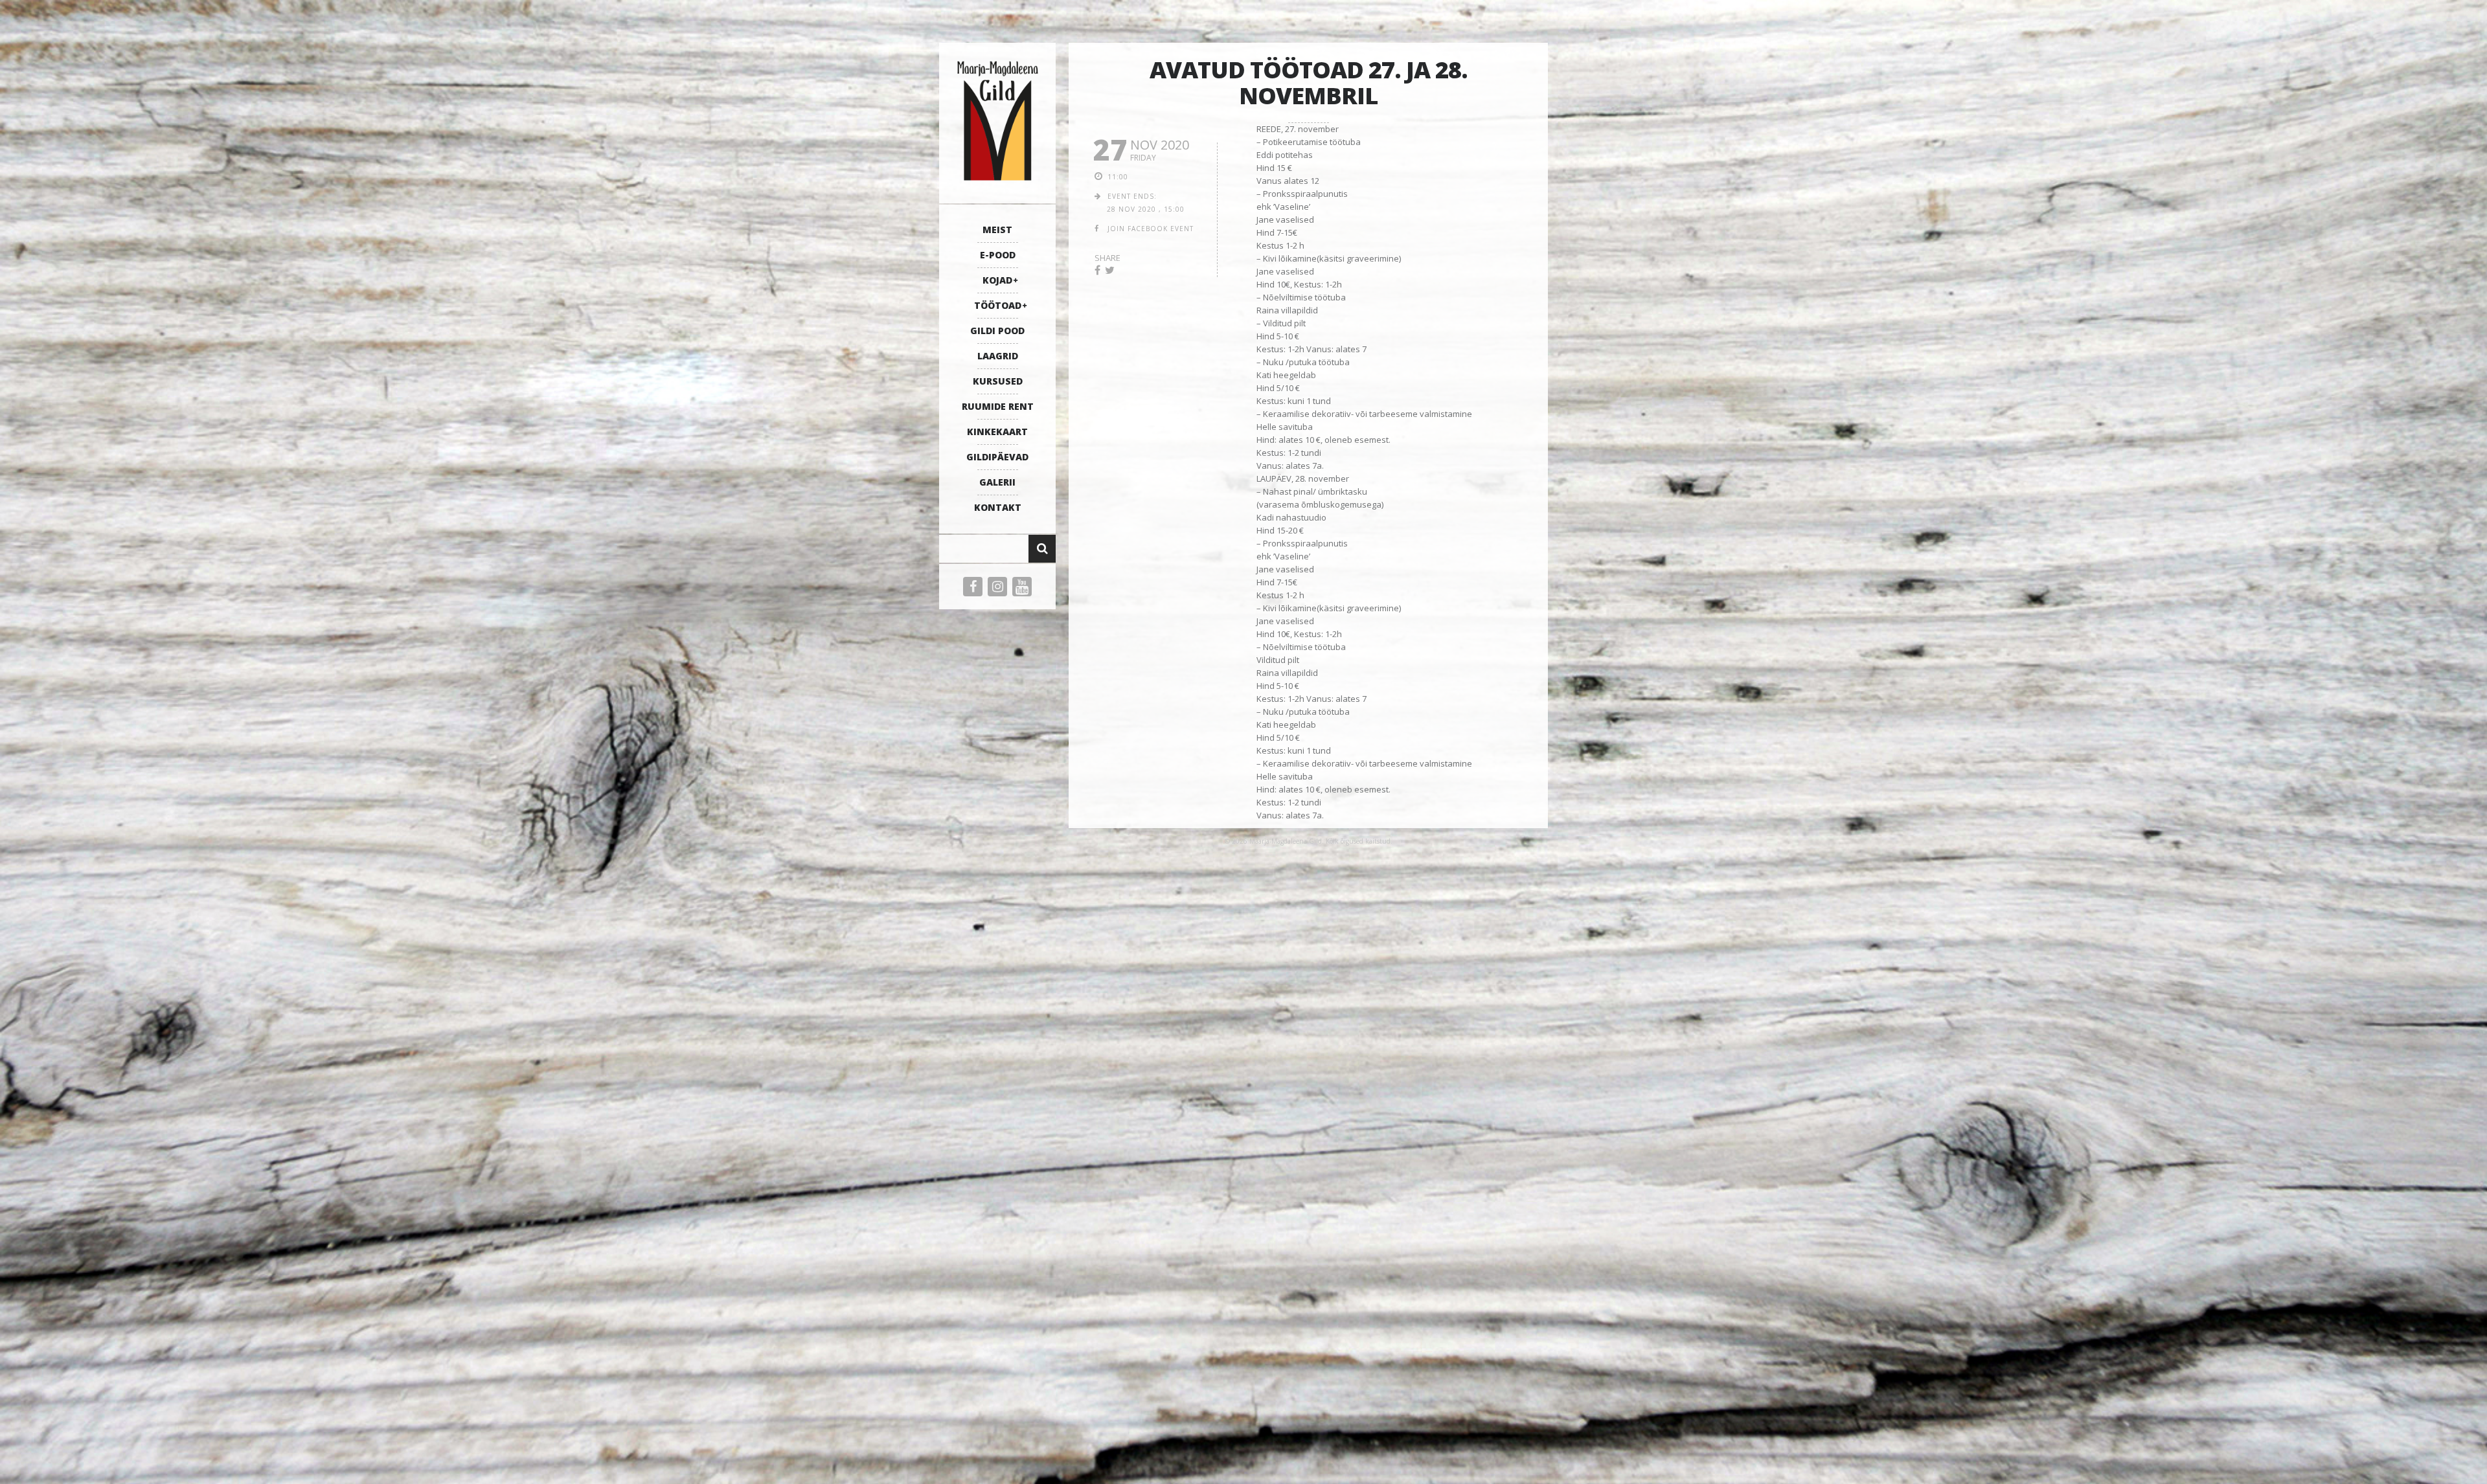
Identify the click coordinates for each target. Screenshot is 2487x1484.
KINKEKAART (997, 432)
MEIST (997, 230)
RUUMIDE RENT (998, 406)
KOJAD (997, 280)
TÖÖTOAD (998, 305)
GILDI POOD (997, 331)
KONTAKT (998, 507)
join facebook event (1151, 229)
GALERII (997, 482)
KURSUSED (998, 381)
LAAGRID (998, 356)
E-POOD (998, 255)
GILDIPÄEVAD (997, 457)
